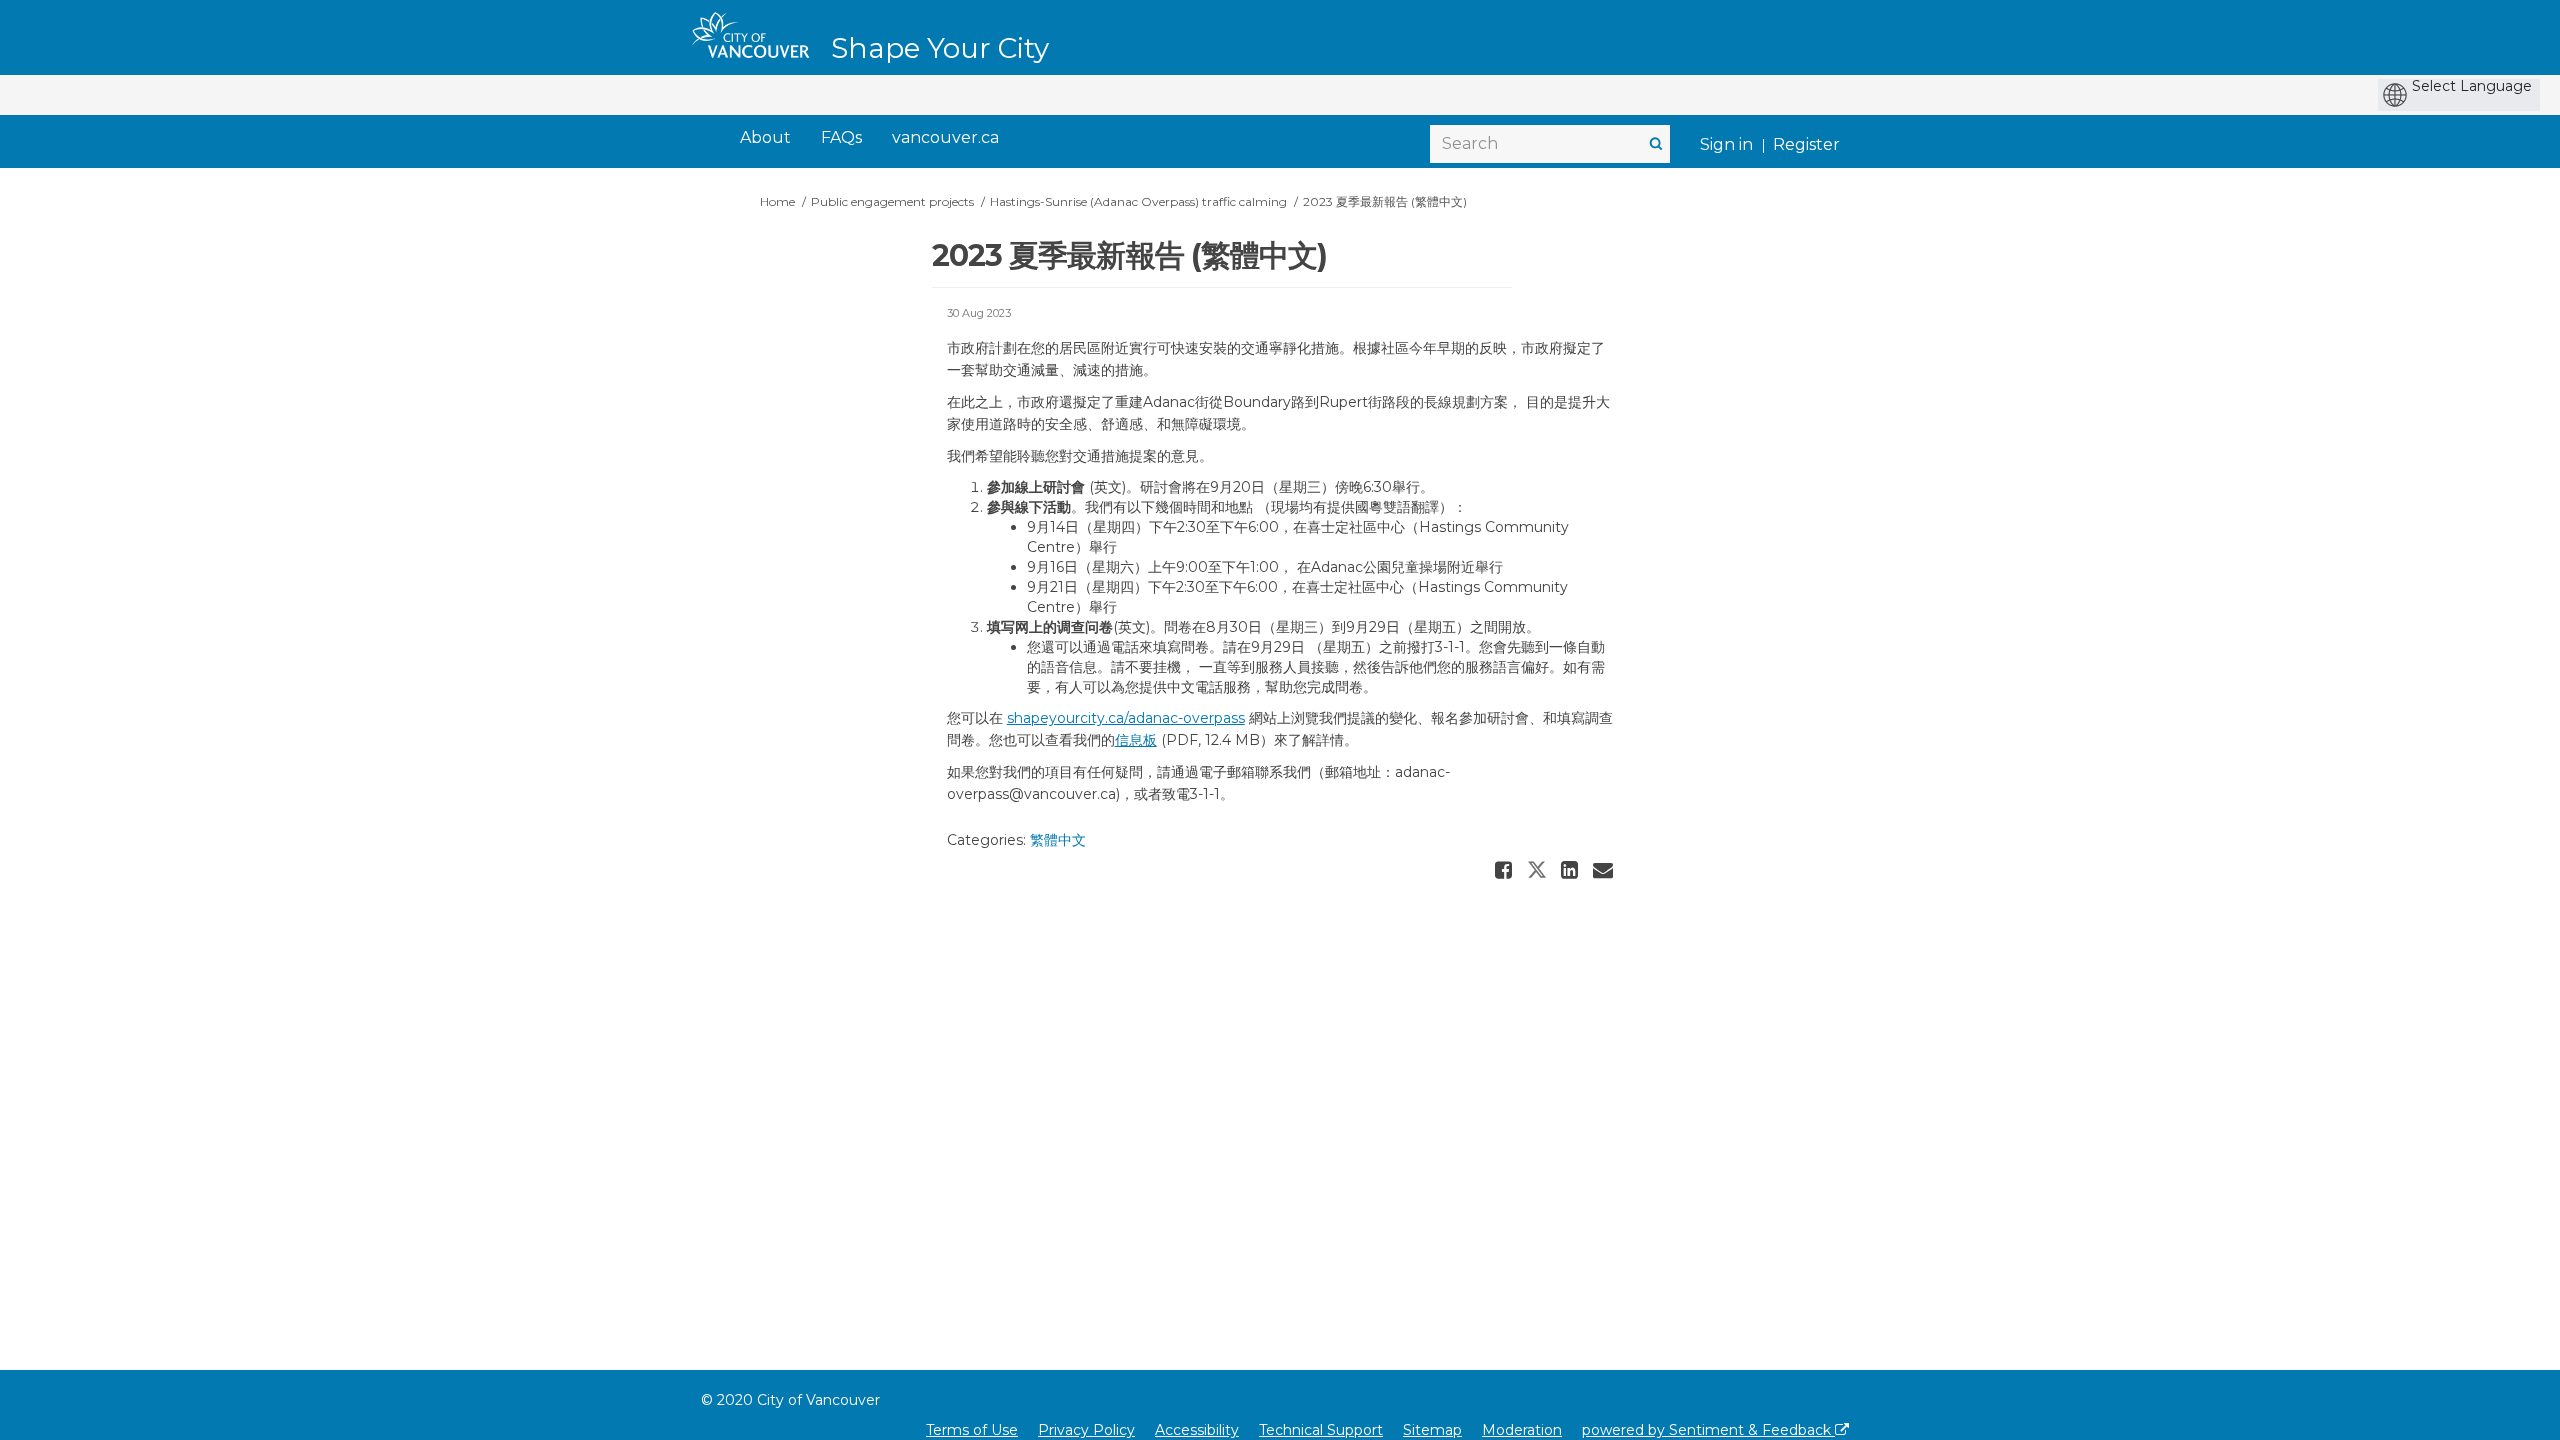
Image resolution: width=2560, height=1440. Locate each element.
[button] (1506, 870)
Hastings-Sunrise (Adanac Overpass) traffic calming (1138, 201)
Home (777, 201)
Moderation (1522, 1430)
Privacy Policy (1086, 1430)
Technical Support (1321, 1430)
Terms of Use (972, 1430)
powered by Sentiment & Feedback (1708, 1430)
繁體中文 (1058, 840)
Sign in (1726, 144)
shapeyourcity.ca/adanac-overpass (1126, 718)
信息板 (1136, 740)
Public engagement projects (892, 201)
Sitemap (1432, 1430)
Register (1806, 144)
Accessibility (1197, 1430)
